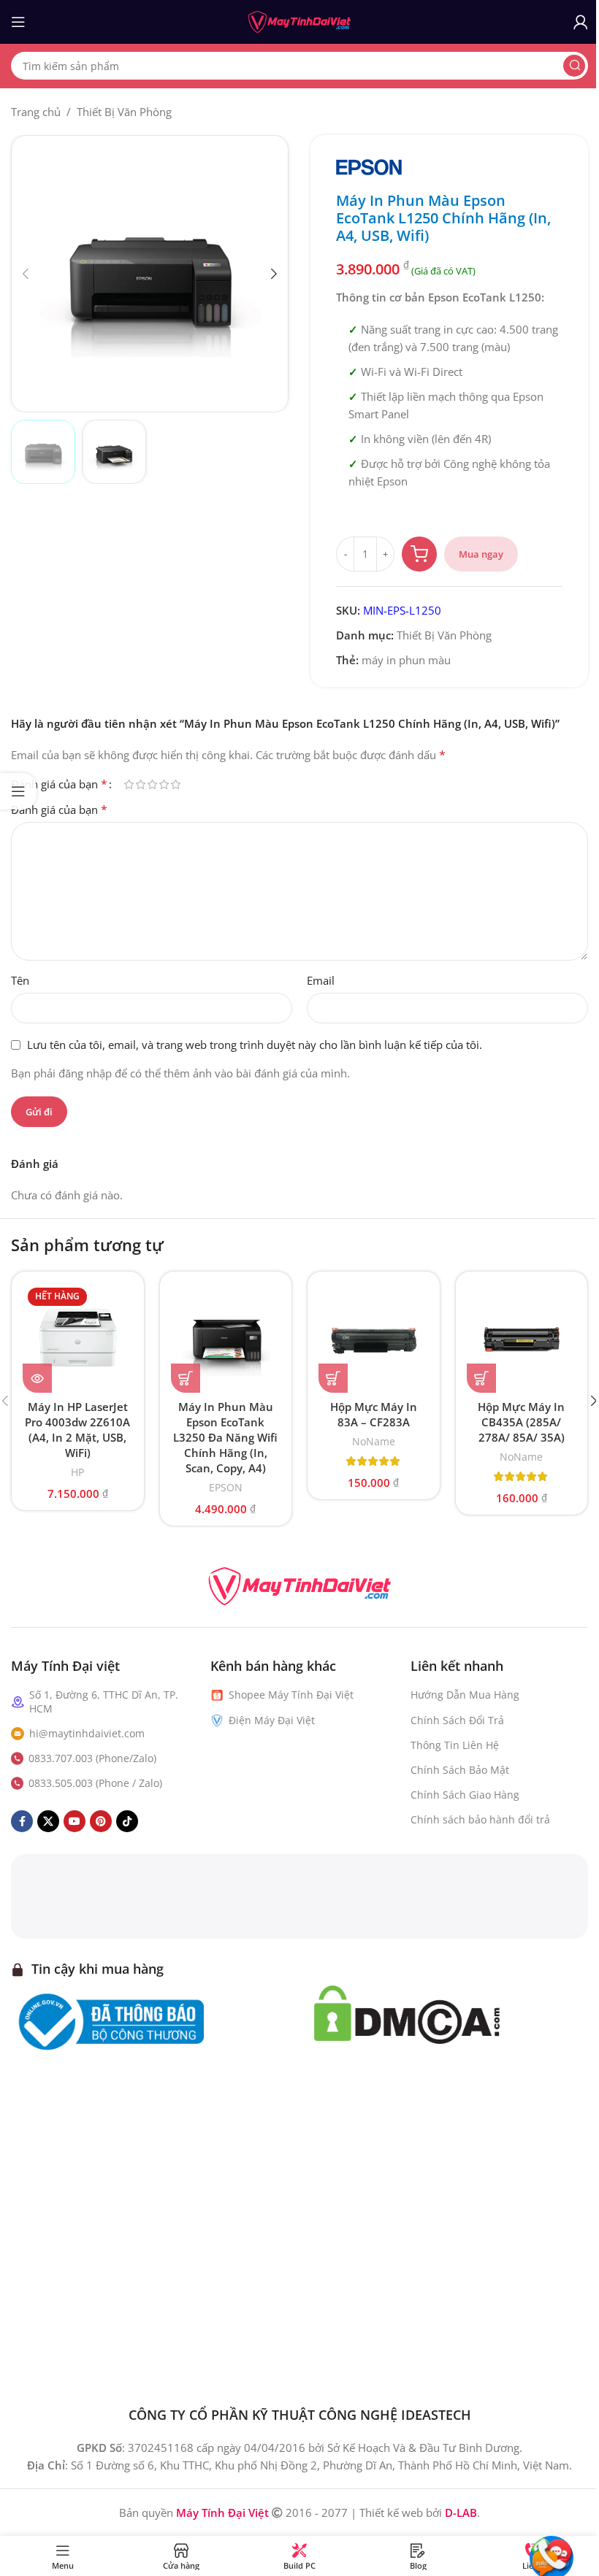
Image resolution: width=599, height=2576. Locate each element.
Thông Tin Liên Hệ (455, 1745)
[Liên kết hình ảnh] (299, 1585)
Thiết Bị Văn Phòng (124, 112)
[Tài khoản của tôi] (581, 22)
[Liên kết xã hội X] (48, 1821)
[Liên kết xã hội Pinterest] (101, 1821)
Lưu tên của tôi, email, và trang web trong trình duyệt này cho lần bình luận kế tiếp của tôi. (255, 1045)
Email (321, 980)
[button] (26, 274)
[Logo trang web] (299, 20)
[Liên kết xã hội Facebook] (22, 1821)
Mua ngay (481, 554)
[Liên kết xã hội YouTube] (75, 1821)
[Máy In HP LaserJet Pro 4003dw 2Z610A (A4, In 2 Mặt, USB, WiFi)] (78, 1338)
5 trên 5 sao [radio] (175, 784)
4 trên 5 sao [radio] (164, 784)
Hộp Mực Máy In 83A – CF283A (374, 1414)
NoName (374, 1441)
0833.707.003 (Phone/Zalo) (92, 1758)
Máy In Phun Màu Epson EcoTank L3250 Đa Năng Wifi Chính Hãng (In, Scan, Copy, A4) (225, 1437)
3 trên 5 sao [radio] (152, 784)
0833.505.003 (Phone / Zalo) (95, 1783)
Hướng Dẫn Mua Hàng (465, 1695)
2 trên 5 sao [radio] (140, 784)
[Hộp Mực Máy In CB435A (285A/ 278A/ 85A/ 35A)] (522, 1338)
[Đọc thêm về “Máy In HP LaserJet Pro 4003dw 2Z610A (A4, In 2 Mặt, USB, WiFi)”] (37, 1378)
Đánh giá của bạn (59, 784)
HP (77, 1472)
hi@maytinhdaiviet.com (87, 1733)
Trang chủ (36, 112)
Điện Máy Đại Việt (272, 1719)
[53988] (419, 554)
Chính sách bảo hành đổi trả (480, 1819)
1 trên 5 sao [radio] (129, 784)
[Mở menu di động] (18, 22)
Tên (20, 980)
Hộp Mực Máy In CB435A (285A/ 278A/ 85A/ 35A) (521, 1422)
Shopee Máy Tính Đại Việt (291, 1695)
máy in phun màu (406, 660)
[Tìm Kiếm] (574, 66)
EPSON (226, 1487)
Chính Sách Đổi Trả (457, 1719)
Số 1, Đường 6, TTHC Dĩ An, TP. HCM (104, 1701)
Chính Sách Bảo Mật (460, 1770)
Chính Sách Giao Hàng (465, 1795)
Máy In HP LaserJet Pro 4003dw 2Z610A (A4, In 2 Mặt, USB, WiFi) (77, 1430)
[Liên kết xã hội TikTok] (127, 1821)
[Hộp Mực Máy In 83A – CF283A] (374, 1338)
